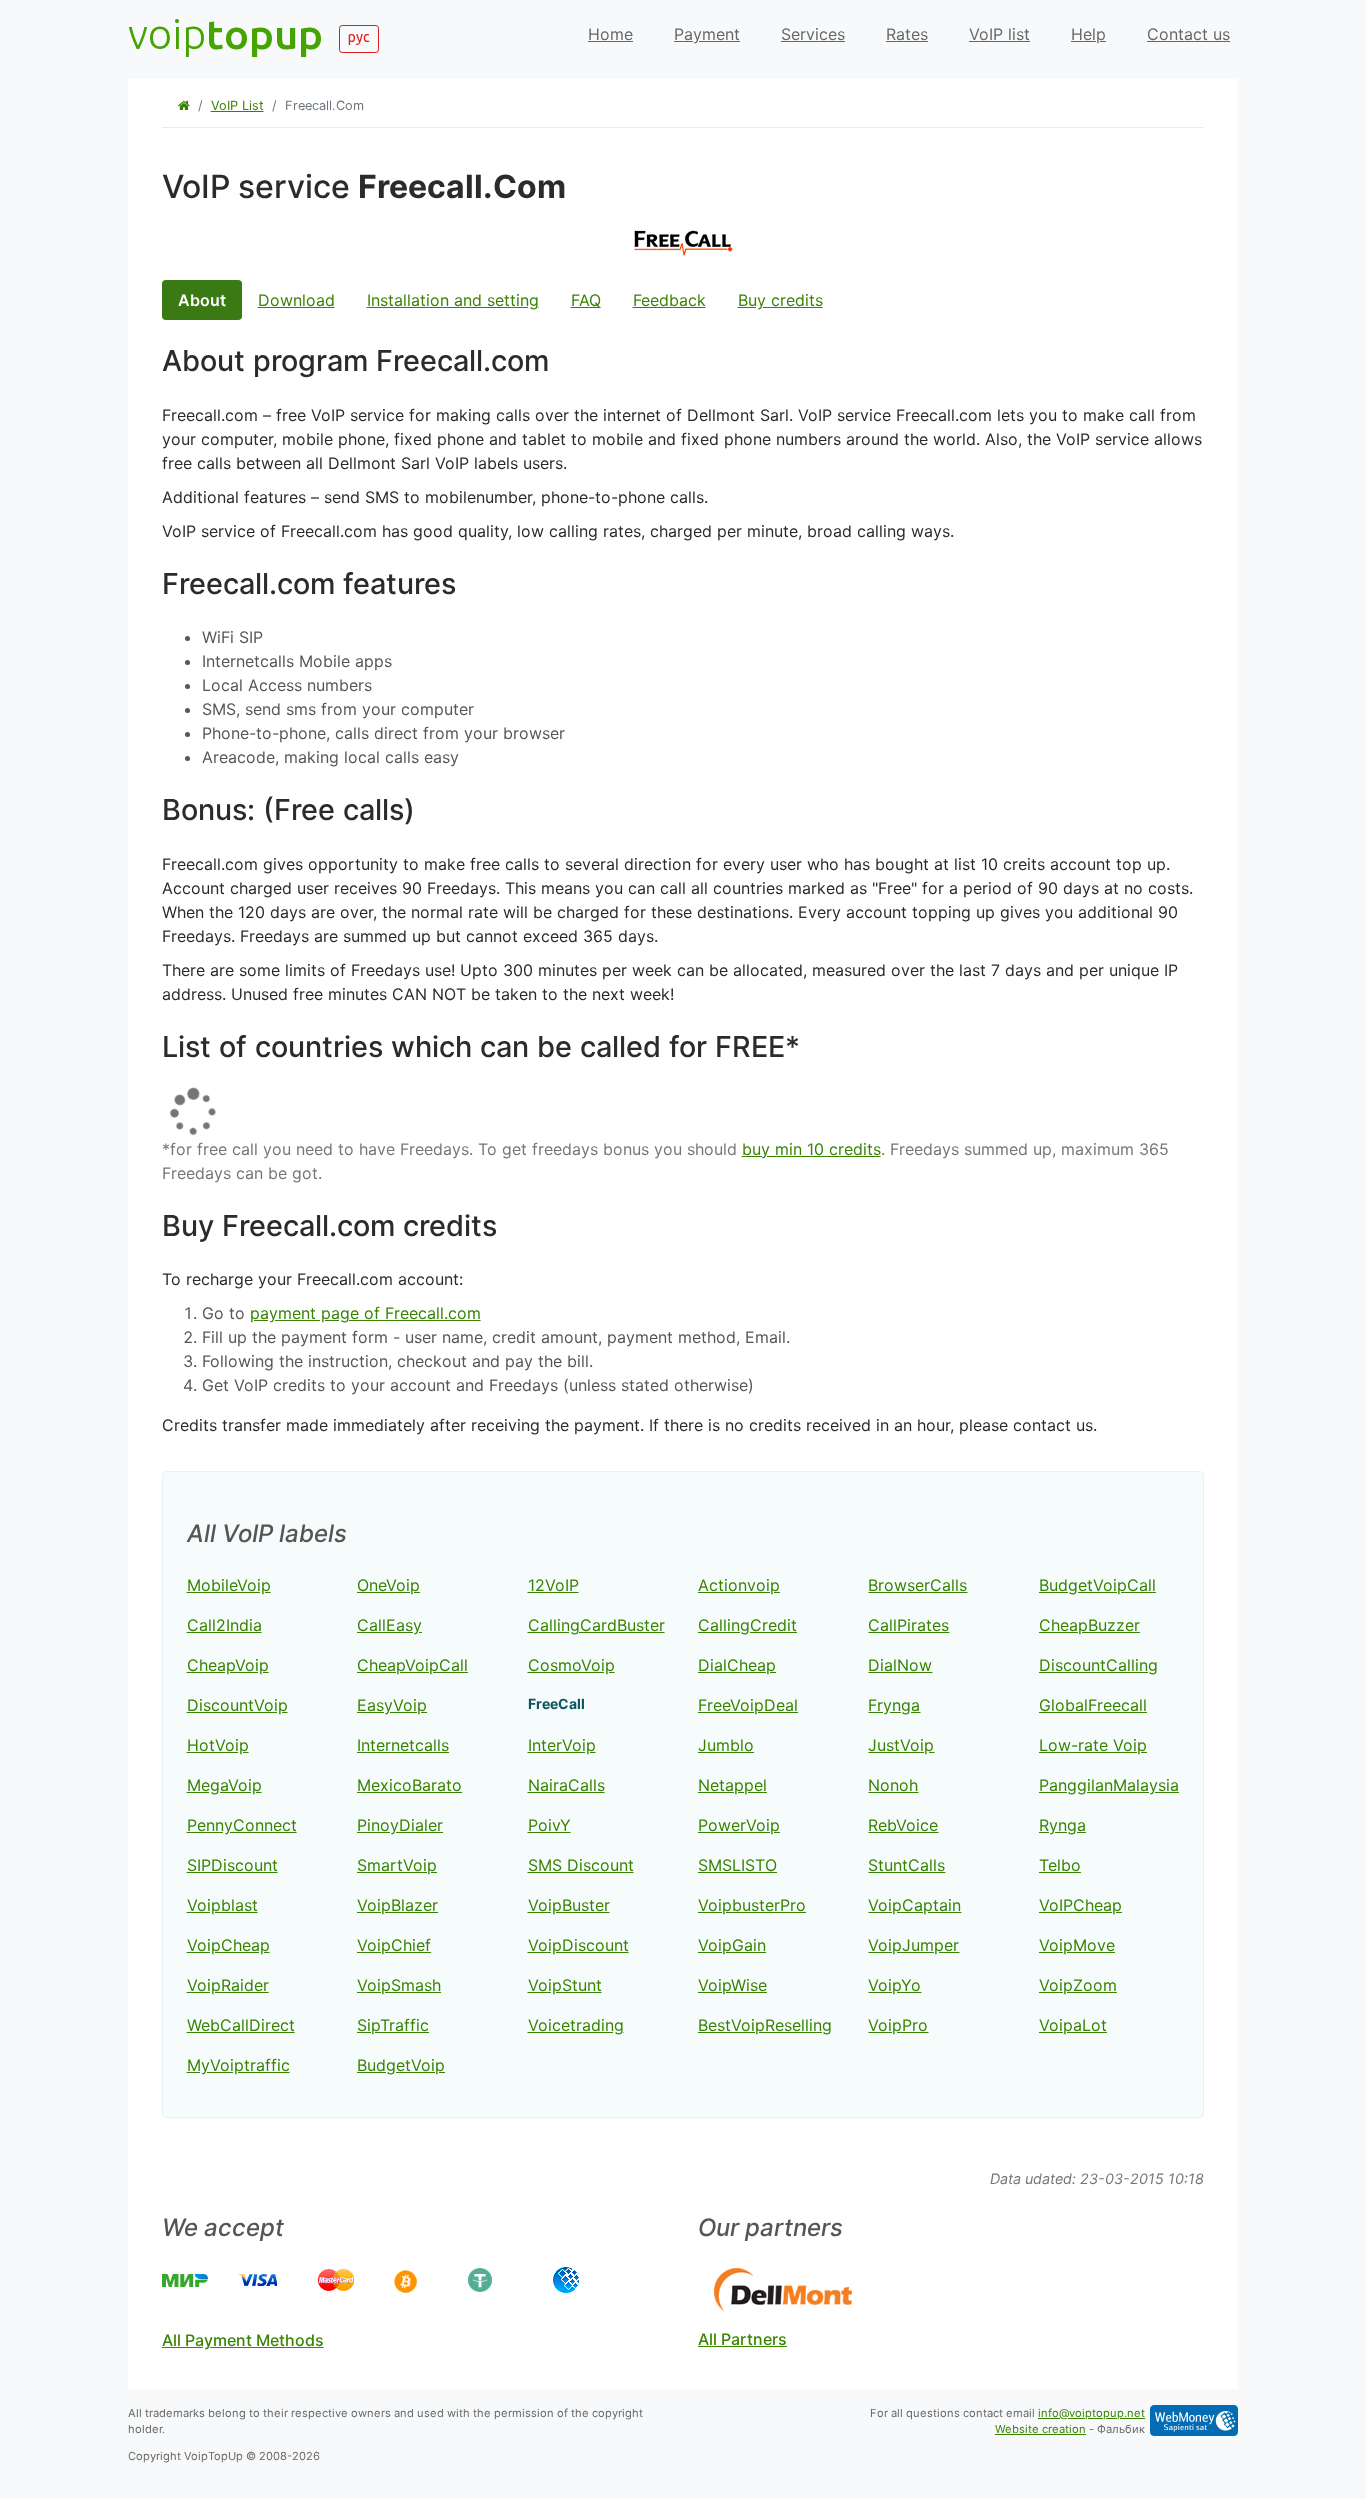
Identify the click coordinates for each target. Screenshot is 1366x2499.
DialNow (900, 1665)
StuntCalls (906, 1865)
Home (610, 34)
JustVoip (901, 1745)
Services (813, 34)
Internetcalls (403, 1745)
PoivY (549, 1825)
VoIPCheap (1080, 1905)
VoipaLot (1073, 2025)
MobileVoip (229, 1585)
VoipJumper (913, 1945)
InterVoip (562, 1745)
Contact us (1188, 34)
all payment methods (243, 2340)
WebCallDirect (241, 2025)
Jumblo (726, 1745)
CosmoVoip (571, 1665)
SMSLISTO (737, 1865)
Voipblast (222, 1905)
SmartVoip (397, 1865)
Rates (907, 34)
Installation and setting (453, 300)
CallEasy (389, 1625)
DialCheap (737, 1665)
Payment (707, 34)
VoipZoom (1078, 1985)
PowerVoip (739, 1825)
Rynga (1062, 1825)
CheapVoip (228, 1665)
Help (1088, 34)
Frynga (894, 1705)
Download (296, 300)
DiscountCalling (1098, 1665)
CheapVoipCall (412, 1665)
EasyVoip (392, 1705)
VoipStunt (565, 1985)
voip (225, 33)
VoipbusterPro (752, 1905)
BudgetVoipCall (1097, 1585)
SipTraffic (393, 2025)
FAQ (586, 300)
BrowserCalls (917, 1585)
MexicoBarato (409, 1785)
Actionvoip (739, 1585)
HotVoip (218, 1745)
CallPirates (908, 1625)
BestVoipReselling (765, 2025)
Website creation (1040, 2429)
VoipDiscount (578, 1945)
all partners (742, 2339)
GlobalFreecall (1093, 1705)
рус (359, 37)
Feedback (669, 300)
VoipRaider (228, 1985)
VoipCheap (228, 1945)
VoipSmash (399, 1985)
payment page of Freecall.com (365, 1313)
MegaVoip (224, 1785)
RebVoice (903, 1825)
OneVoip (388, 1585)
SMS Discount (581, 1865)
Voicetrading (576, 2025)
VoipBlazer (397, 1905)
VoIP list (999, 34)
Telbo (1060, 1865)
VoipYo (894, 1985)
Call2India (224, 1625)
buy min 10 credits (811, 1149)
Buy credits (780, 300)
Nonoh (893, 1785)
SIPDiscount (232, 1865)
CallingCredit (747, 1625)
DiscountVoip (237, 1705)
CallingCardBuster (596, 1625)
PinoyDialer (400, 1825)
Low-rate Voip (1093, 1745)
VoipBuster (569, 1905)
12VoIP (553, 1585)
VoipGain (732, 1945)
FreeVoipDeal (748, 1705)
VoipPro (898, 2025)
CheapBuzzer (1089, 1625)
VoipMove (1077, 1945)
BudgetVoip (401, 2065)
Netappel (732, 1785)
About (202, 300)
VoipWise (732, 1985)
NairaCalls (566, 1785)
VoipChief (394, 1945)
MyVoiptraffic (238, 2065)
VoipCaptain (914, 1905)
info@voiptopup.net (1091, 2413)
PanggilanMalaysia (1109, 1785)
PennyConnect (242, 1825)
